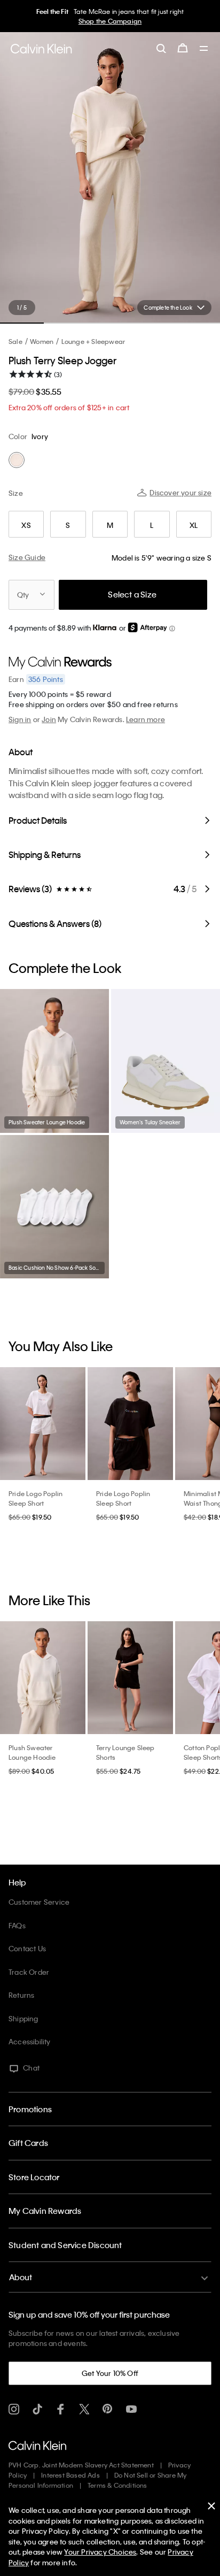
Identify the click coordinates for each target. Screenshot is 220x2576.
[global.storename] (41, 49)
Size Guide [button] (27, 557)
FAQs (17, 1925)
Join (49, 719)
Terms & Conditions (117, 2485)
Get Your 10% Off (110, 2373)
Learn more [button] (146, 719)
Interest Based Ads (70, 2475)
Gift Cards (28, 2143)
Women (42, 341)
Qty (23, 595)
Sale (15, 341)
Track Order (29, 1972)
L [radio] (152, 525)
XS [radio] (26, 525)
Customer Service (39, 1902)
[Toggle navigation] (204, 49)
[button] (172, 629)
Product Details (38, 820)
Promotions (30, 2109)
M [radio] (110, 525)
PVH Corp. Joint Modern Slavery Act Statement (81, 2465)
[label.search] (161, 48)
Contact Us (27, 1948)
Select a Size (132, 594)
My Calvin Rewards (45, 2211)
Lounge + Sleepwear (93, 341)
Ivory (40, 436)
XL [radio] (194, 525)
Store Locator (34, 2177)
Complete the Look (168, 308)
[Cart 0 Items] (183, 48)
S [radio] (68, 525)
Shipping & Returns (45, 854)
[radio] (17, 460)
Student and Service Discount (65, 2245)
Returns (21, 1995)
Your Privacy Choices (100, 2552)
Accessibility (30, 2041)
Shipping (23, 2018)
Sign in (20, 719)
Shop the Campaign (110, 21)
